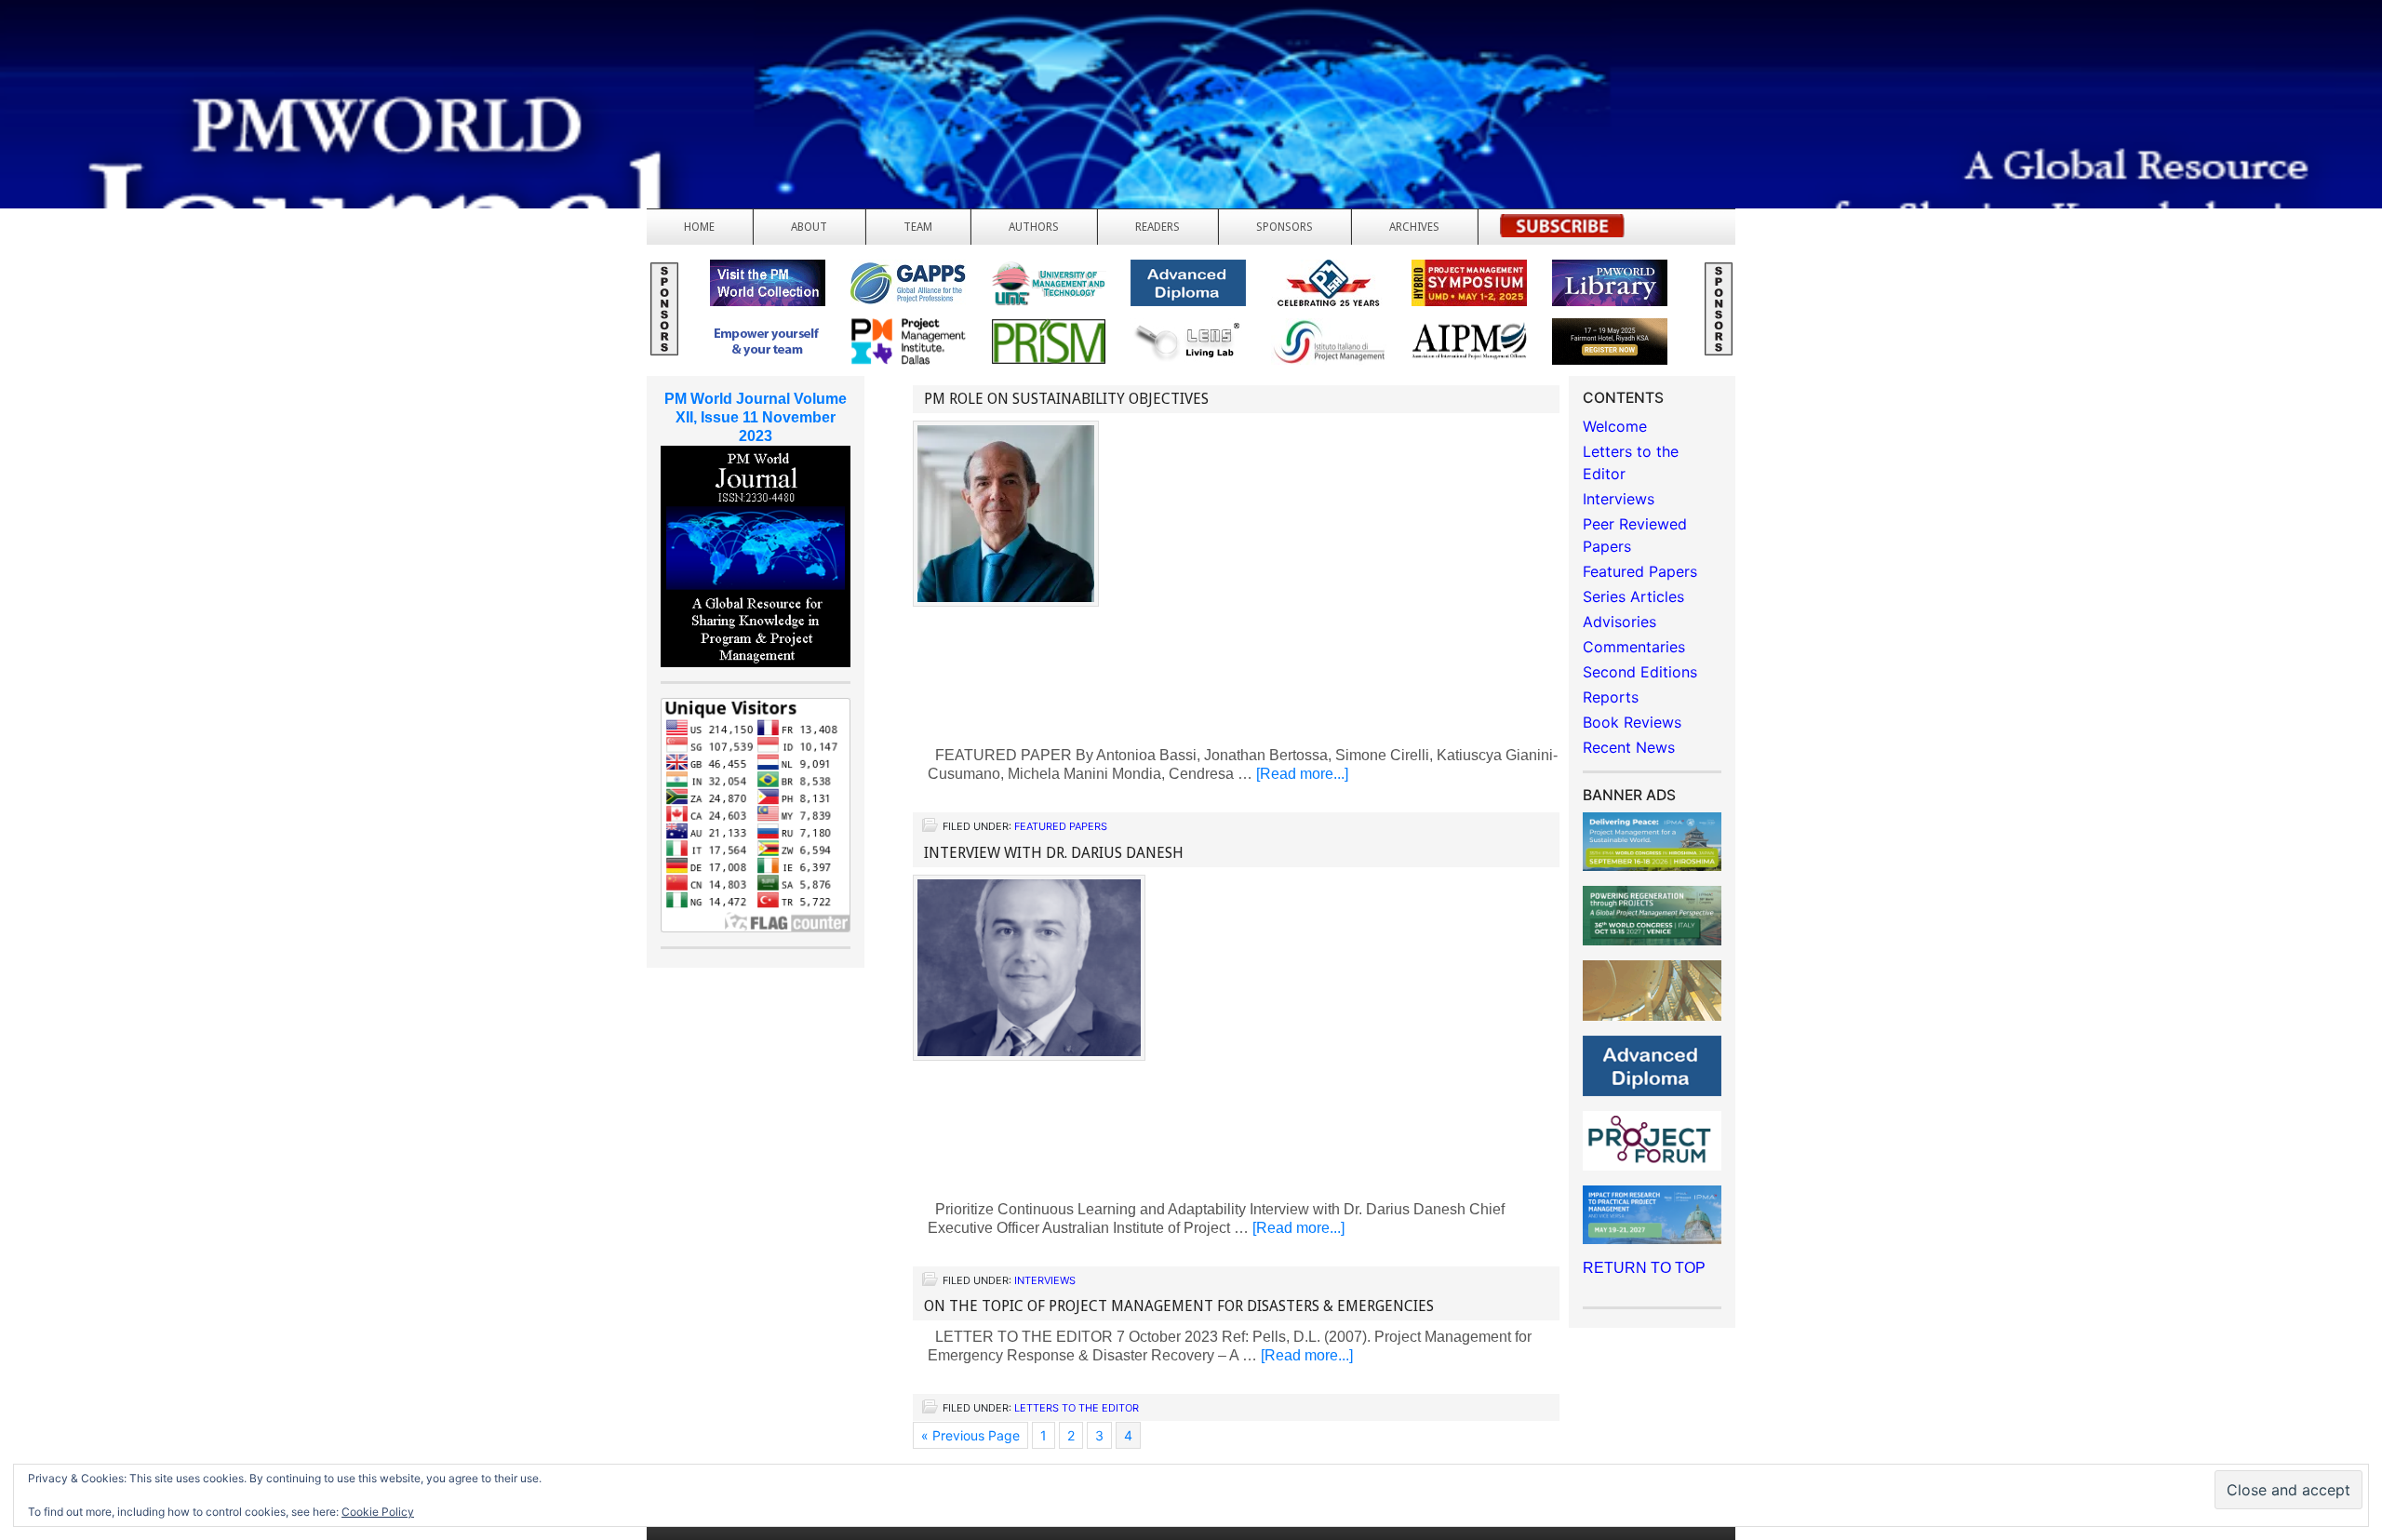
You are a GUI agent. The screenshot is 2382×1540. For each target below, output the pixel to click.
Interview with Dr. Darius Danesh (1054, 853)
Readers (1158, 227)
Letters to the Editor (1077, 1408)
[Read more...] (1302, 774)
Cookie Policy (378, 1512)
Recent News (1629, 747)
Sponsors (1285, 227)
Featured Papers (1061, 826)
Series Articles (1633, 596)
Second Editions (1640, 672)
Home (699, 227)
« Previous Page (970, 1435)
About (809, 227)
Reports (1611, 697)
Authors (1034, 227)
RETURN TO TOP (1644, 1268)
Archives (1414, 227)
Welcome (1615, 426)
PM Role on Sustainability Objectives (1066, 399)
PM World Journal (221, 60)
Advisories (1619, 622)
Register (1562, 231)
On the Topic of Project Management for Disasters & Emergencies (1179, 1306)
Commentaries (1634, 647)
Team (918, 227)
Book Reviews (1632, 722)
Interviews (1045, 1280)
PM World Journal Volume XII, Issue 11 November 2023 (756, 417)
